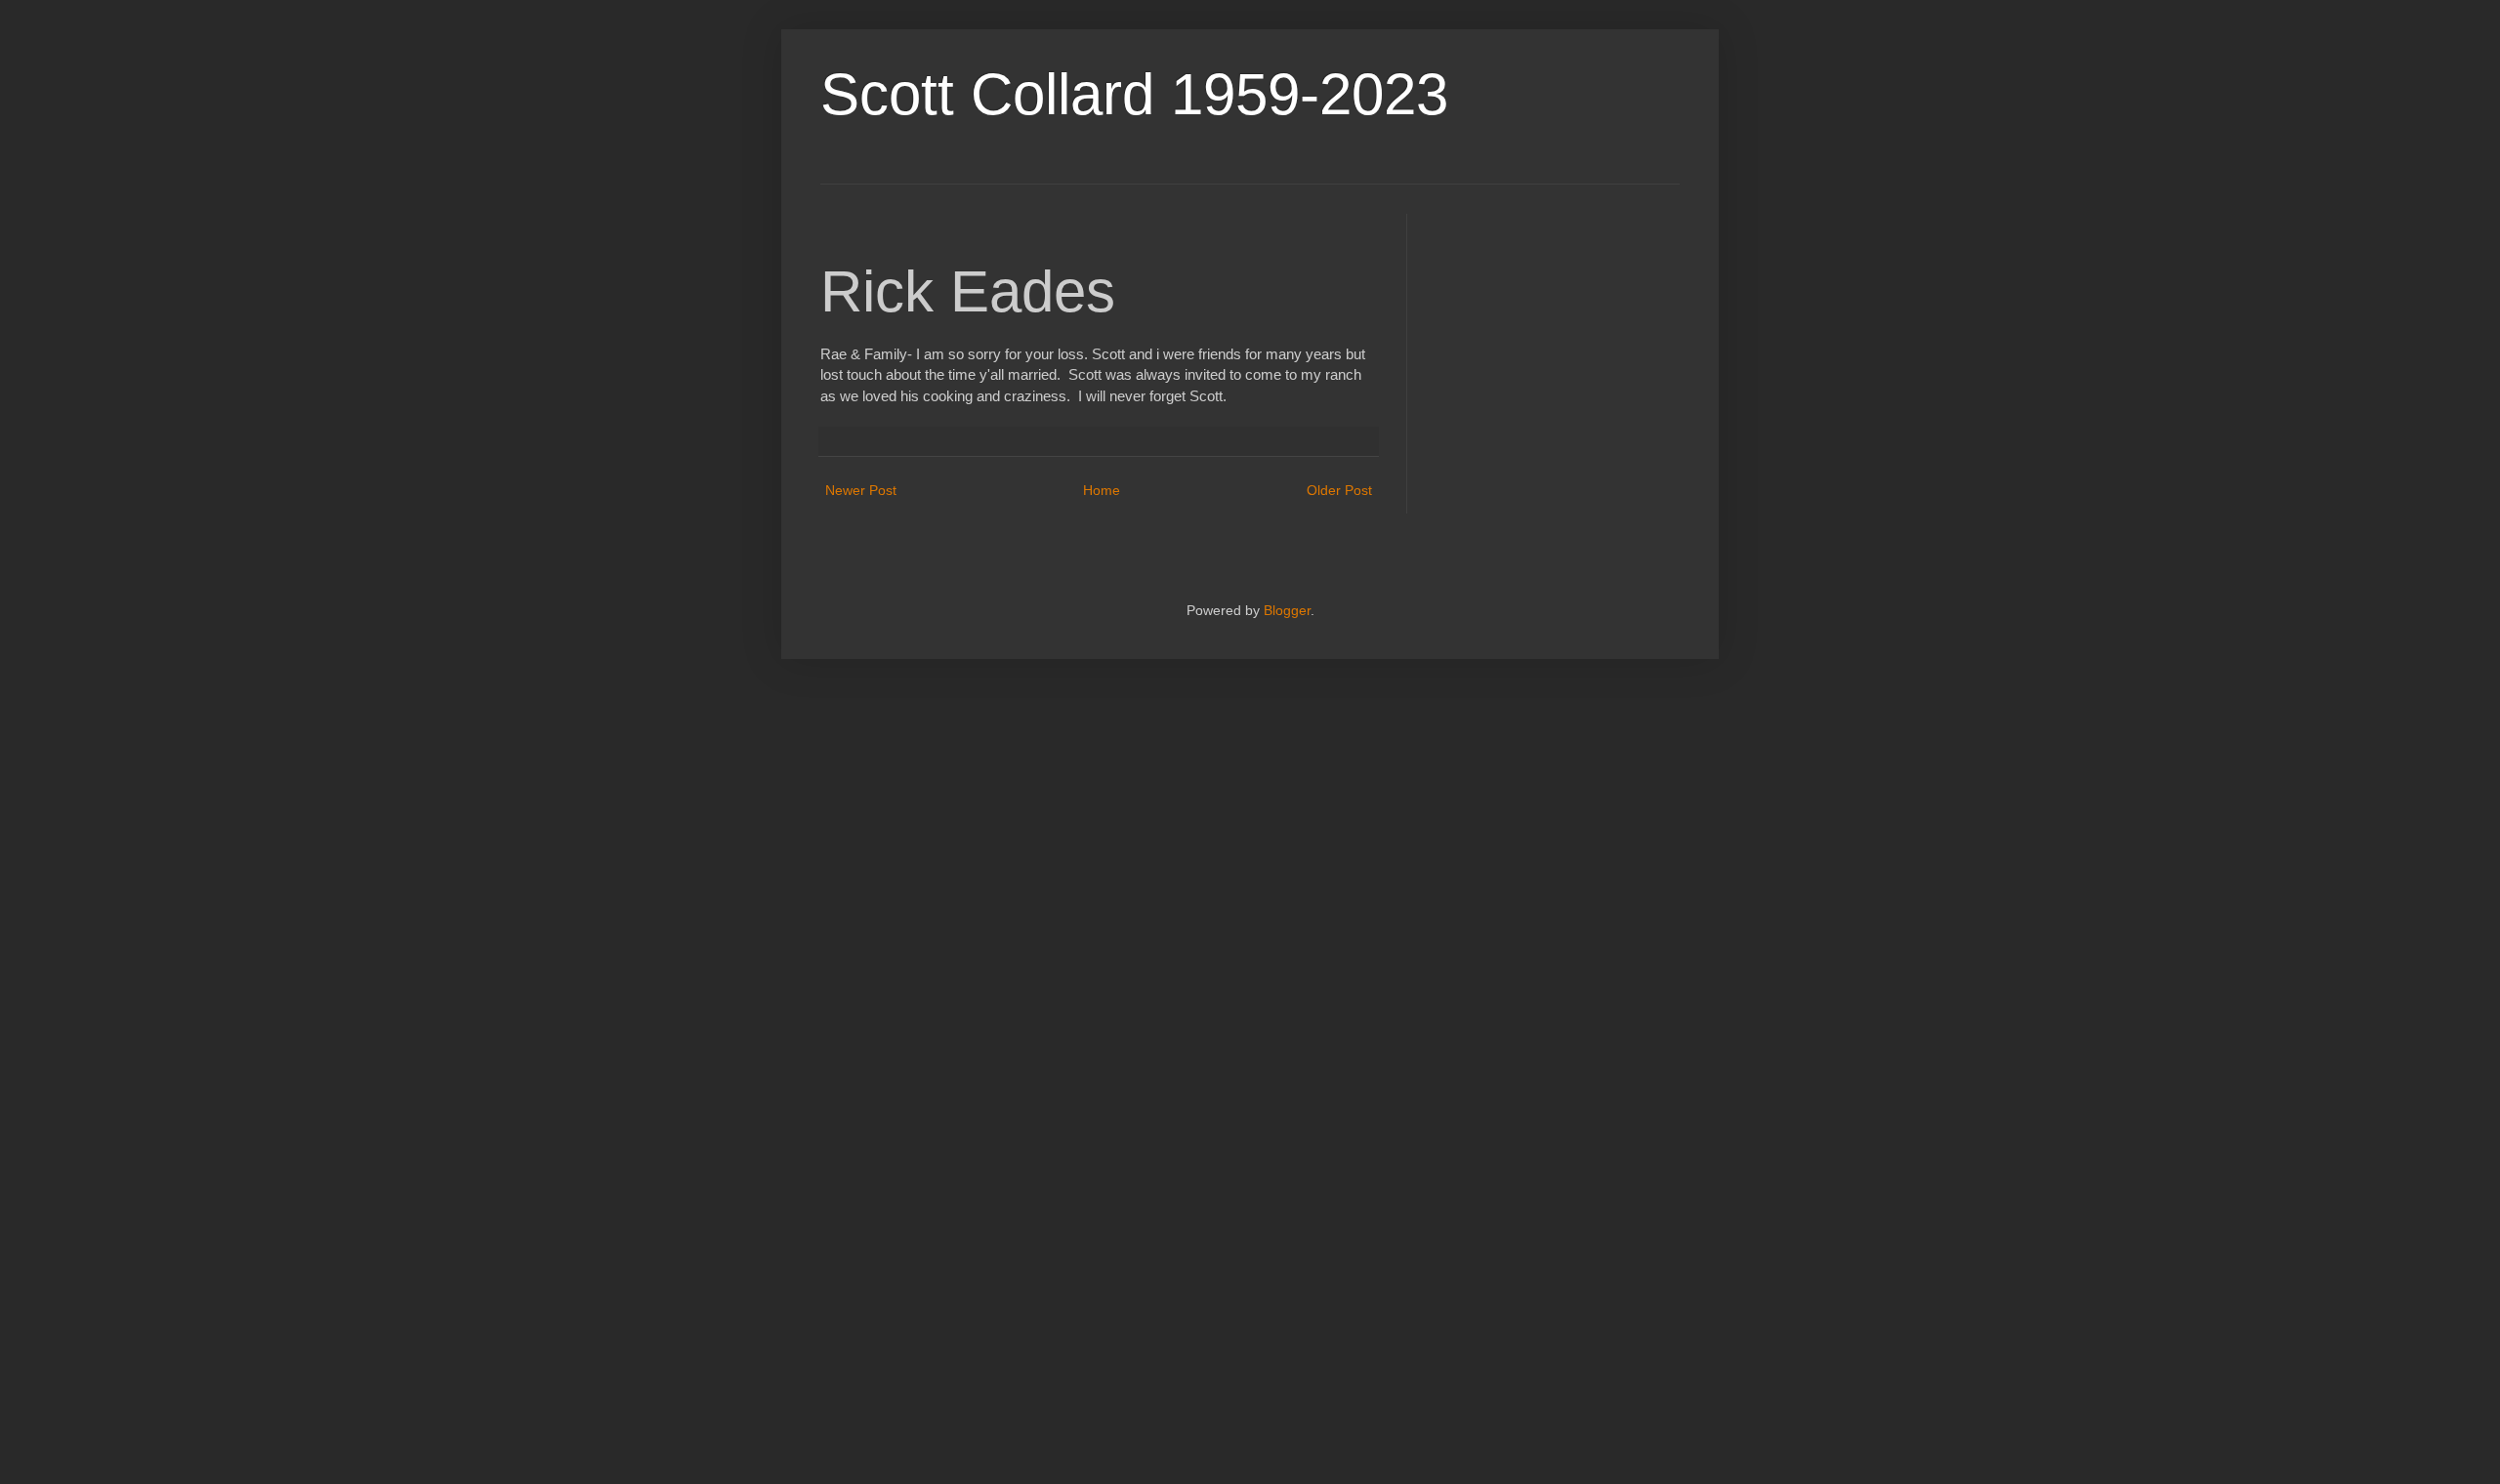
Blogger (1287, 610)
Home (1102, 490)
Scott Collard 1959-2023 (1134, 94)
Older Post (1339, 490)
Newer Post (861, 490)
